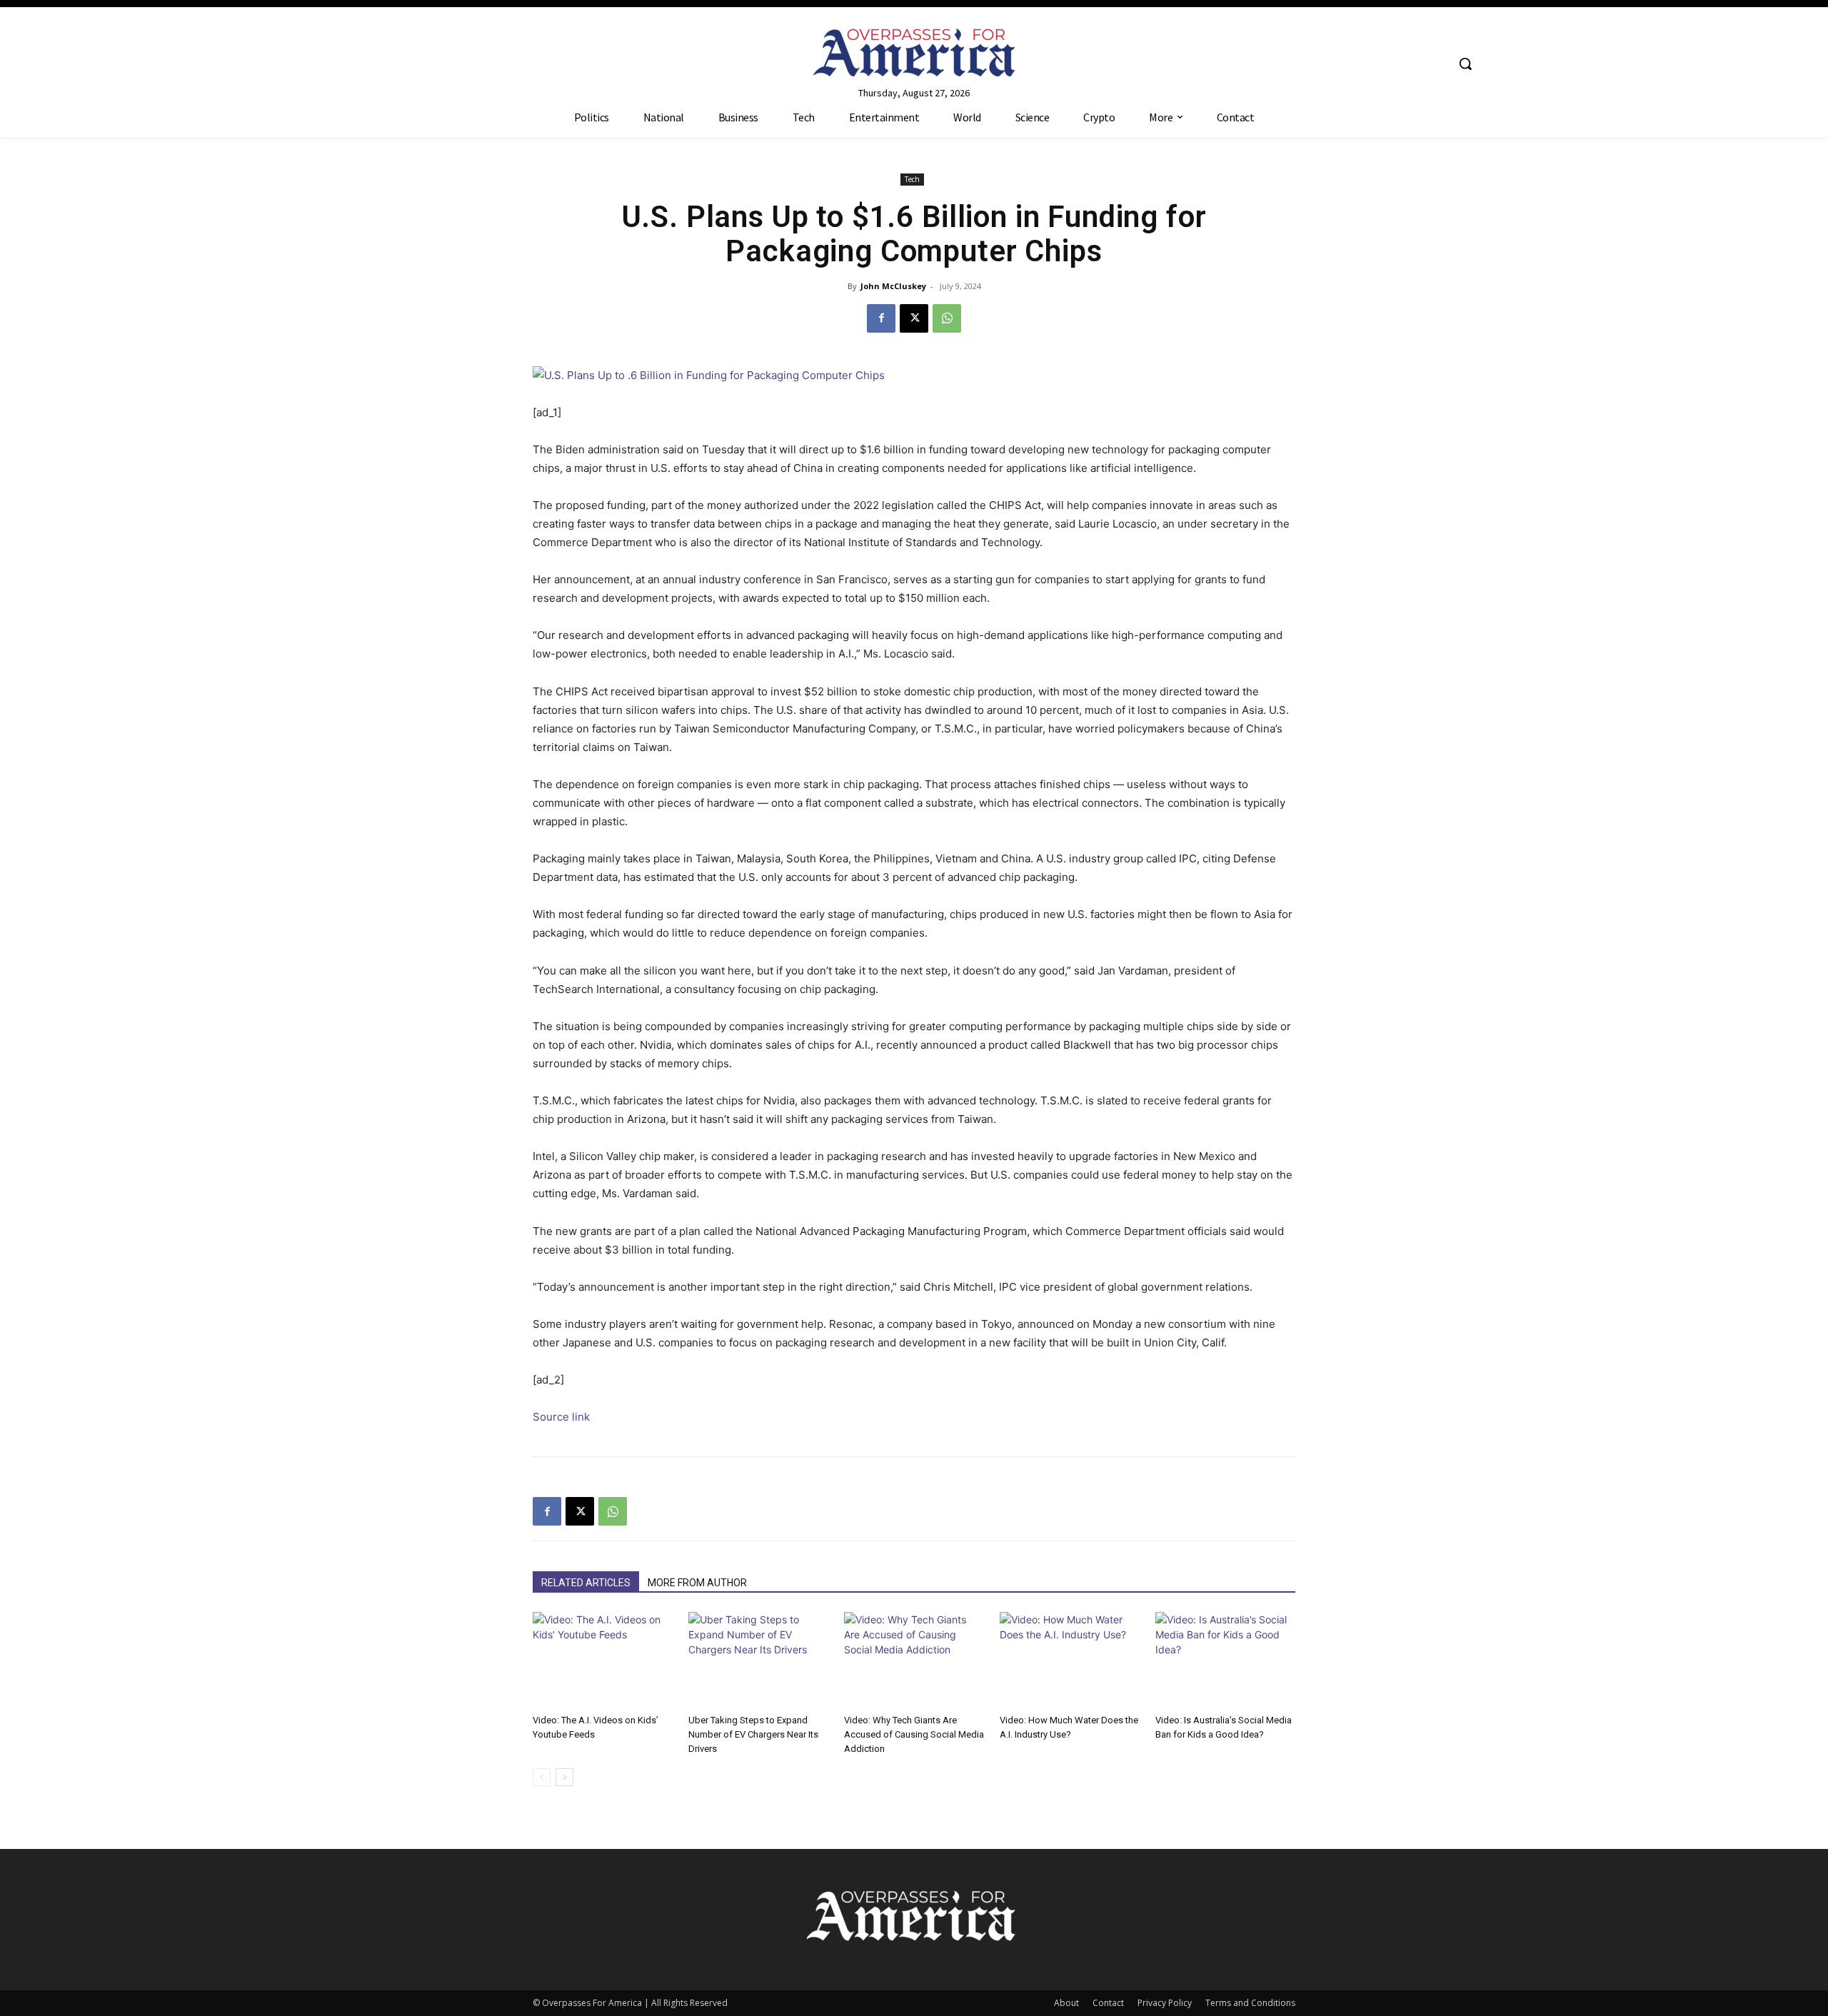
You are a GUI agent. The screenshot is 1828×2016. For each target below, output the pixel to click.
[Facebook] (881, 318)
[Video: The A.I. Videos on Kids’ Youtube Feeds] (603, 1660)
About (1066, 2003)
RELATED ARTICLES (586, 1583)
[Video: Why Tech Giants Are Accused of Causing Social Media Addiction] (914, 1660)
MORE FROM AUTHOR (697, 1583)
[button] (1465, 64)
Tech (912, 179)
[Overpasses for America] (914, 52)
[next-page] (564, 1777)
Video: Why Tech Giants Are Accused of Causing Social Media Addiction (914, 1734)
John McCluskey (893, 286)
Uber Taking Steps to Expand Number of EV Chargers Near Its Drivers (753, 1734)
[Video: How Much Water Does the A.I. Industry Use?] (1070, 1660)
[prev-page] (542, 1777)
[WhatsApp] (947, 318)
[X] (914, 318)
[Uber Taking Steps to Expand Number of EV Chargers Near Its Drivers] (758, 1660)
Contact (1108, 2003)
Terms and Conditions (1250, 2003)
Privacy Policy (1165, 2003)
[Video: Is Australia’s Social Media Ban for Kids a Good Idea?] (1225, 1660)
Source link (561, 1417)
